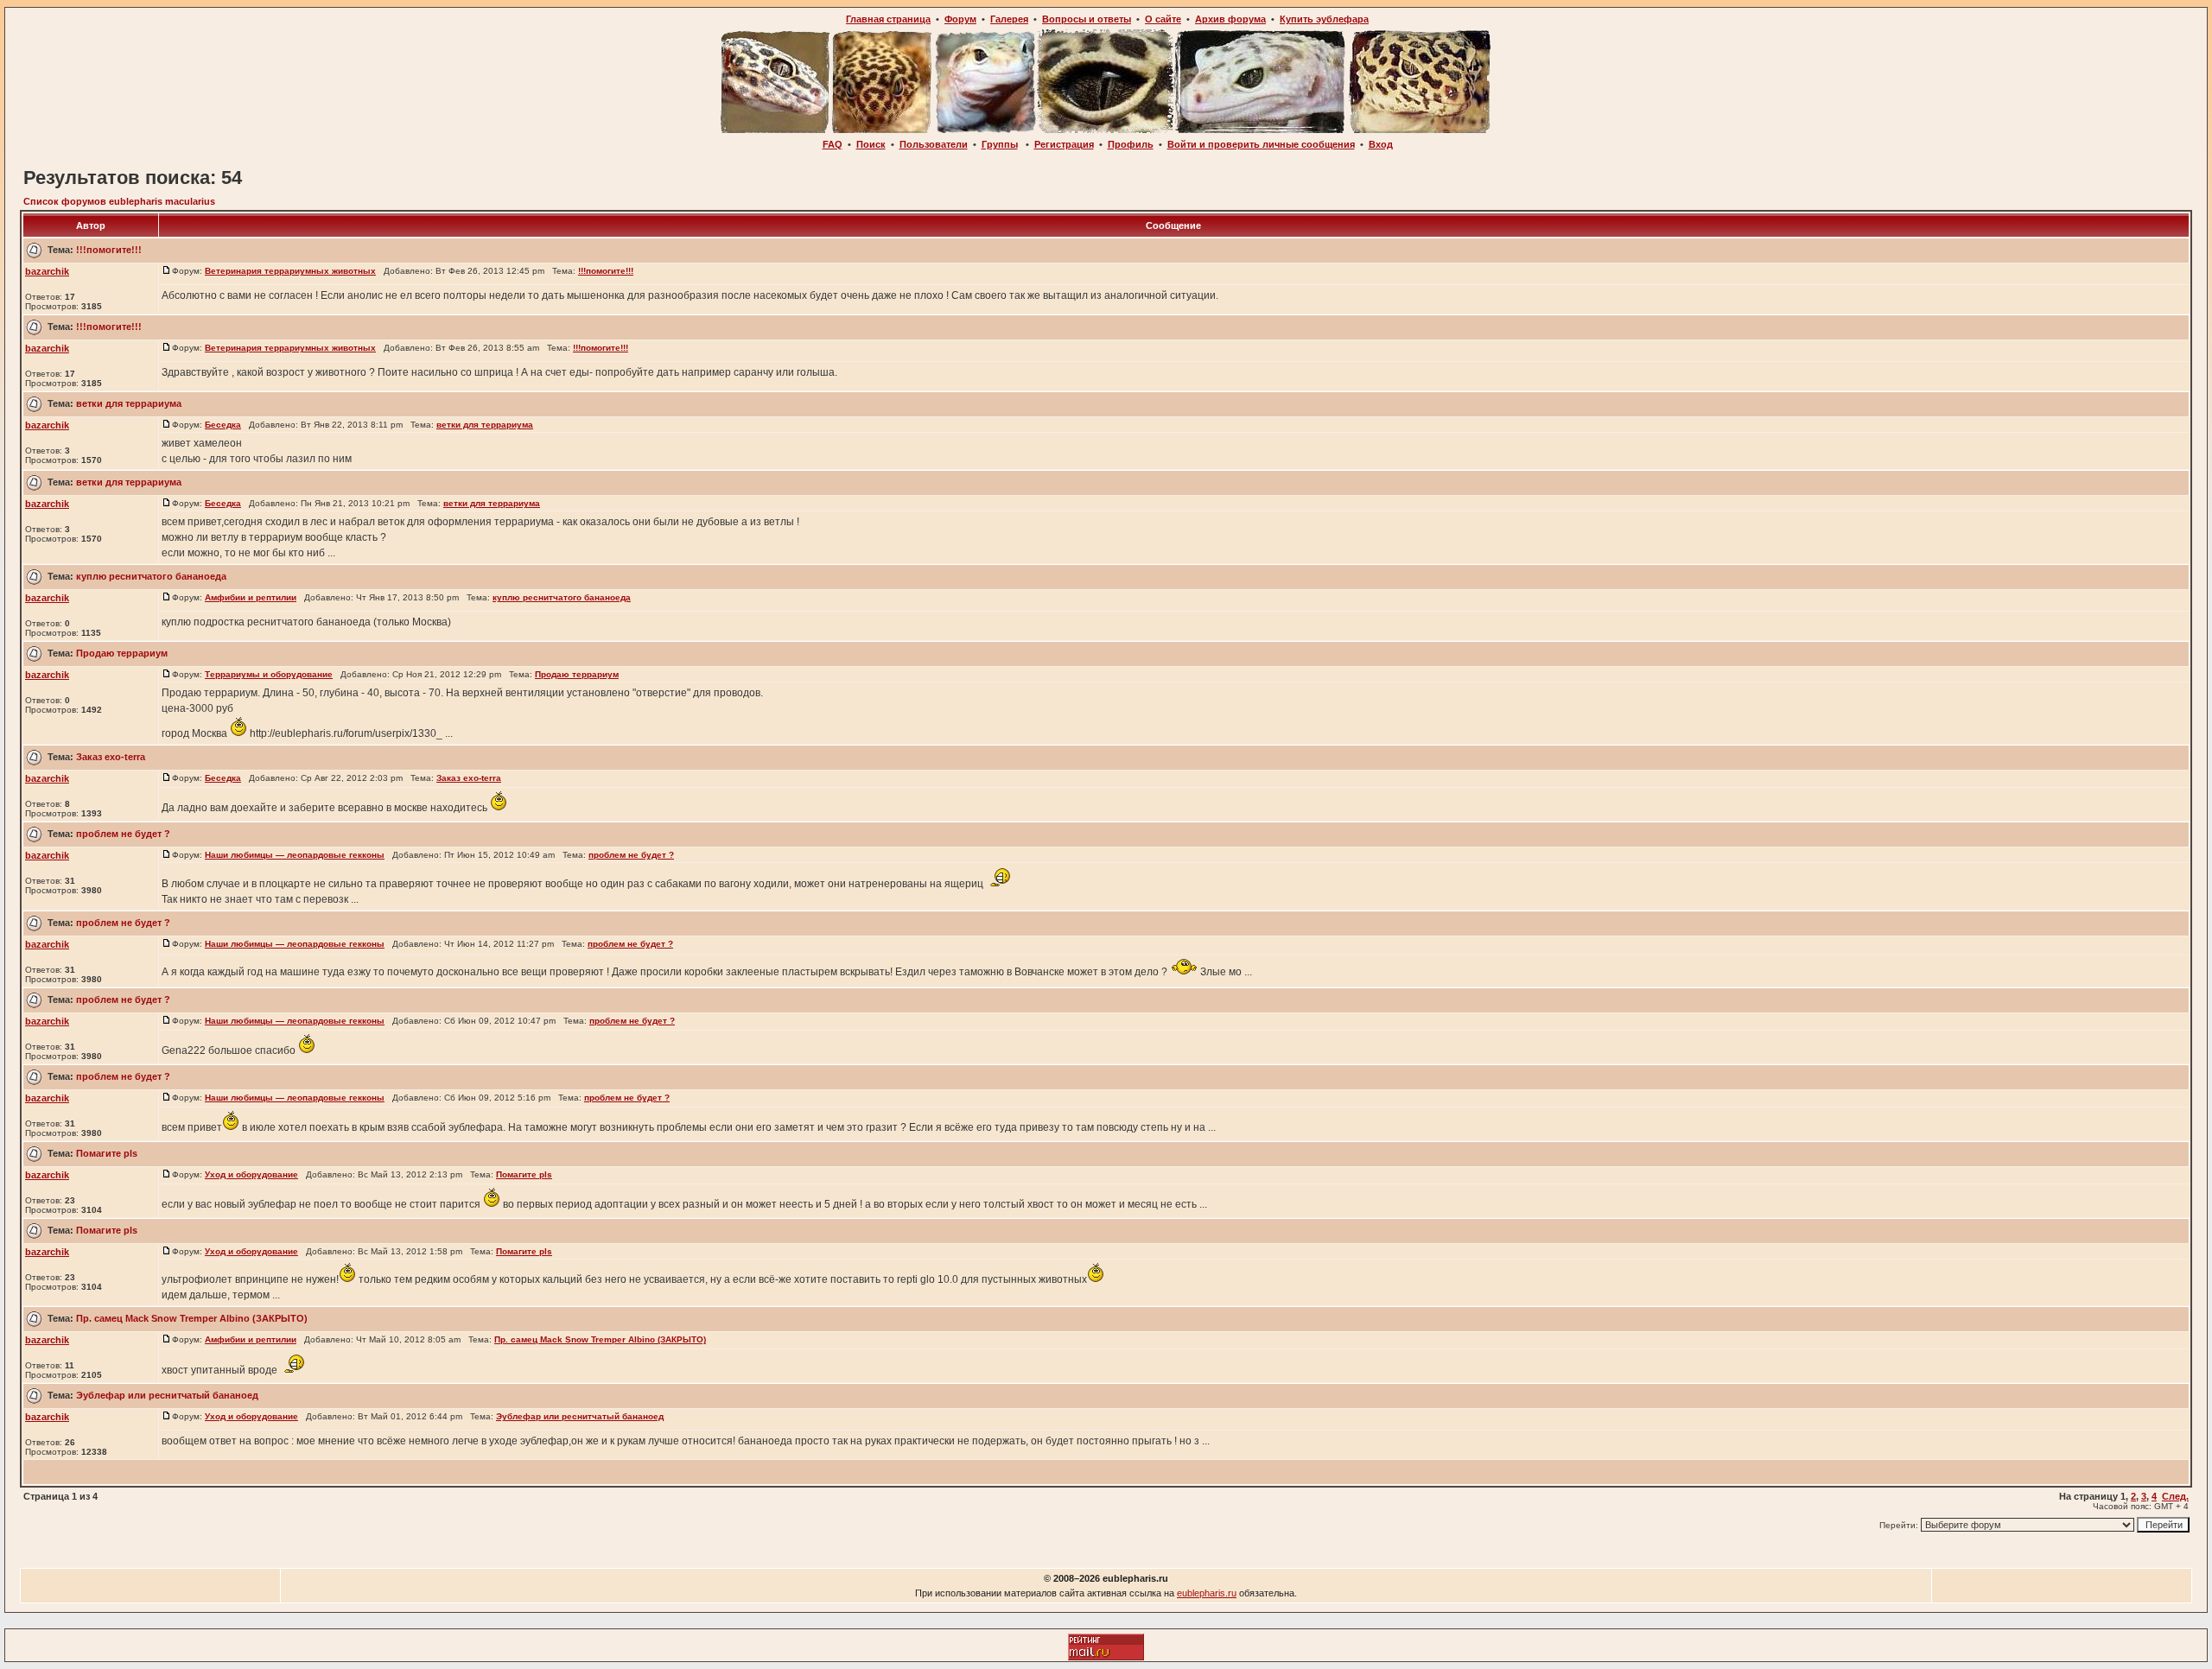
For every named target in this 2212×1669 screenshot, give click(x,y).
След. (2175, 1496)
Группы (1000, 144)
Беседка (223, 425)
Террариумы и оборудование (269, 674)
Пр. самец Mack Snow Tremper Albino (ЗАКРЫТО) (192, 1318)
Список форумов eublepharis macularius (119, 201)
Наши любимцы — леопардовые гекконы (295, 855)
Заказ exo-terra (111, 757)
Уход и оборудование (251, 1174)
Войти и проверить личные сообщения (1261, 144)
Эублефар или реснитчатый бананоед (167, 1395)
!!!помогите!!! (109, 250)
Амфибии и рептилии (251, 597)
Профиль (1131, 144)
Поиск (871, 144)
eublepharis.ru (1207, 1593)
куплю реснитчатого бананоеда (151, 576)
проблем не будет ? (123, 834)
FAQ (833, 144)
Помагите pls (107, 1153)
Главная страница (888, 19)
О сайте (1163, 19)
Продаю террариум (122, 653)
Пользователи (934, 144)
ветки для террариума (129, 403)
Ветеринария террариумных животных (290, 271)
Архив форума (1230, 19)
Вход (1381, 144)
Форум (960, 19)
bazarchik (47, 271)
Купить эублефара (1324, 19)
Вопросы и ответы (1087, 19)
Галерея (1009, 19)
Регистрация (1064, 144)
